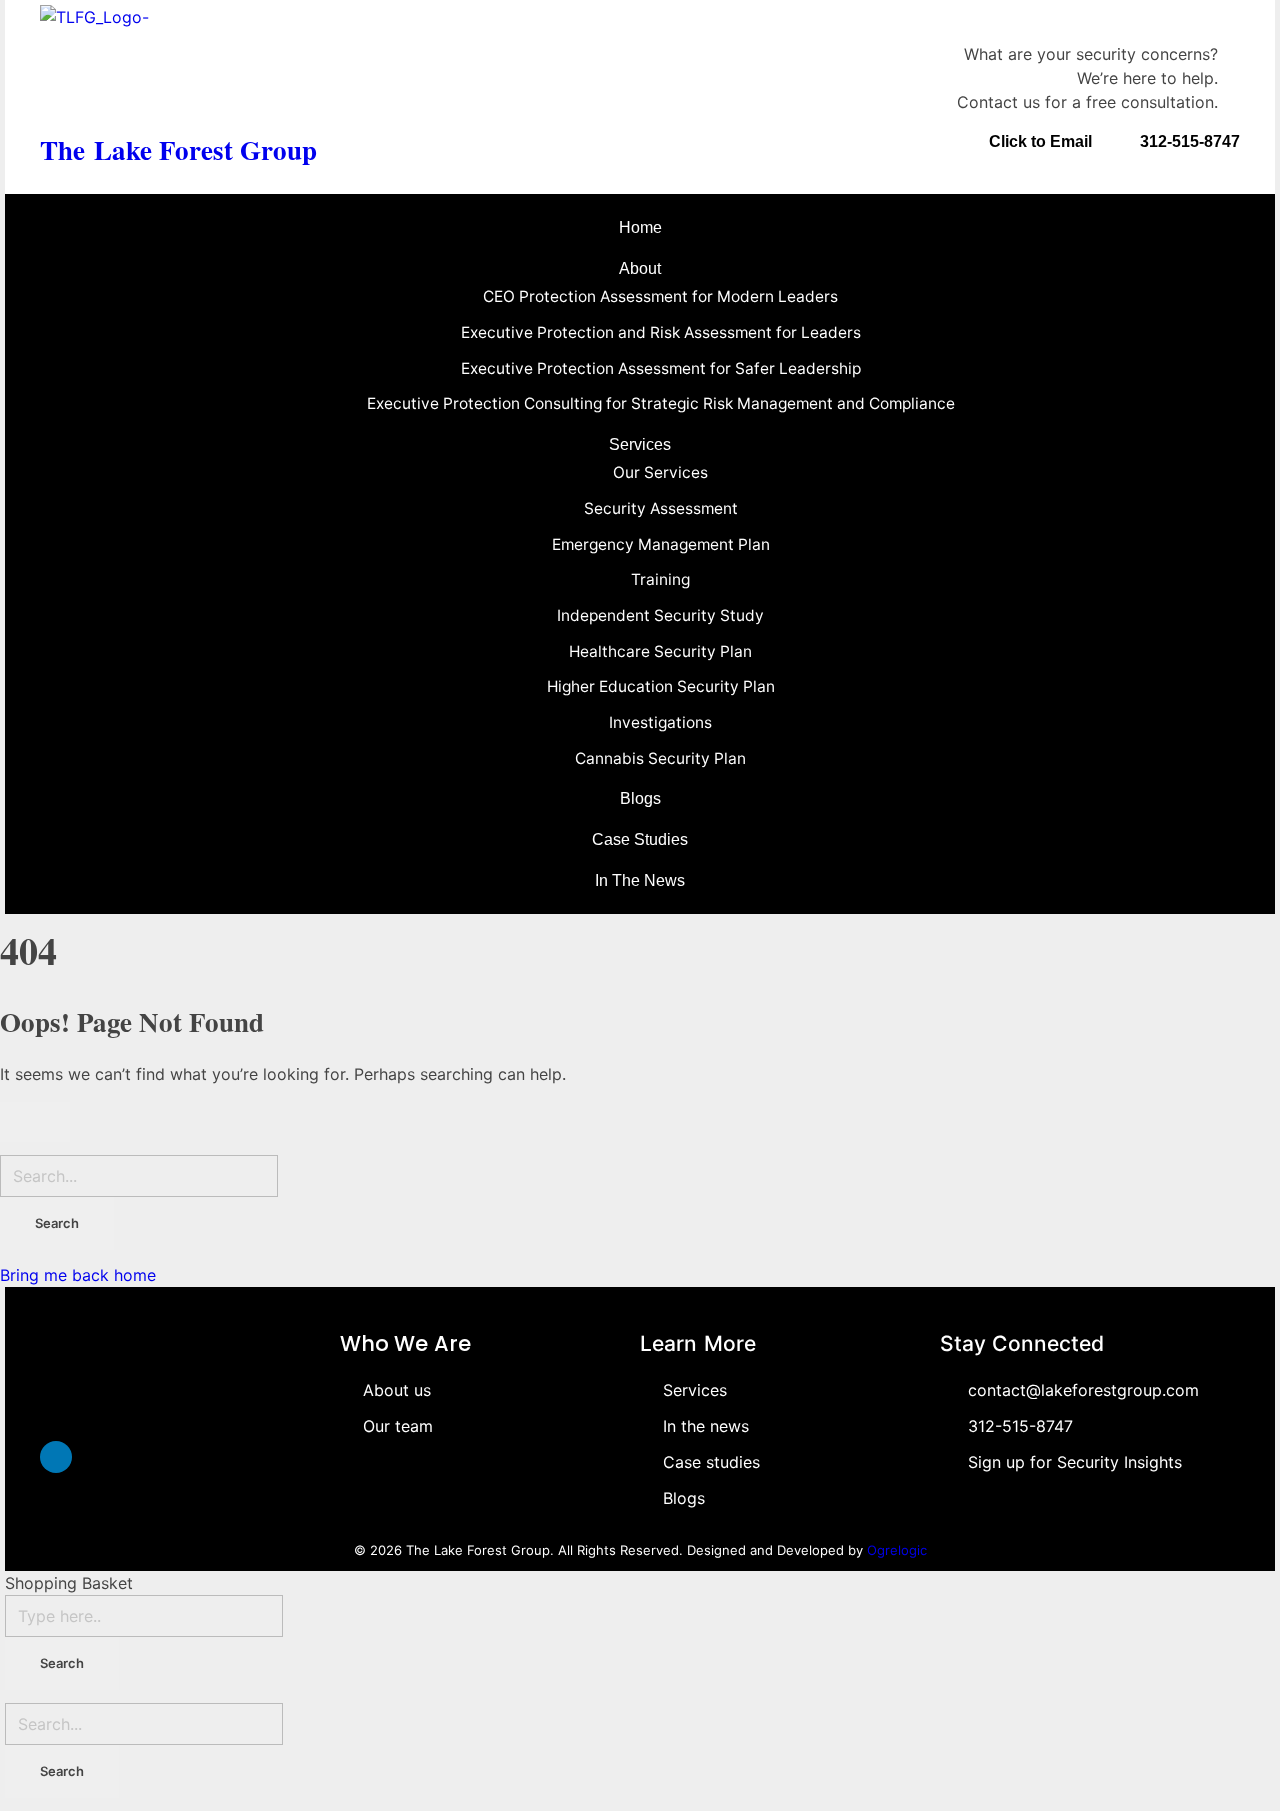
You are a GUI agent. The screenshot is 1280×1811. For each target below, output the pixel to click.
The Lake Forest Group (178, 149)
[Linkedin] (56, 1457)
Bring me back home (78, 1275)
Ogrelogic (897, 1550)
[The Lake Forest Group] (178, 63)
